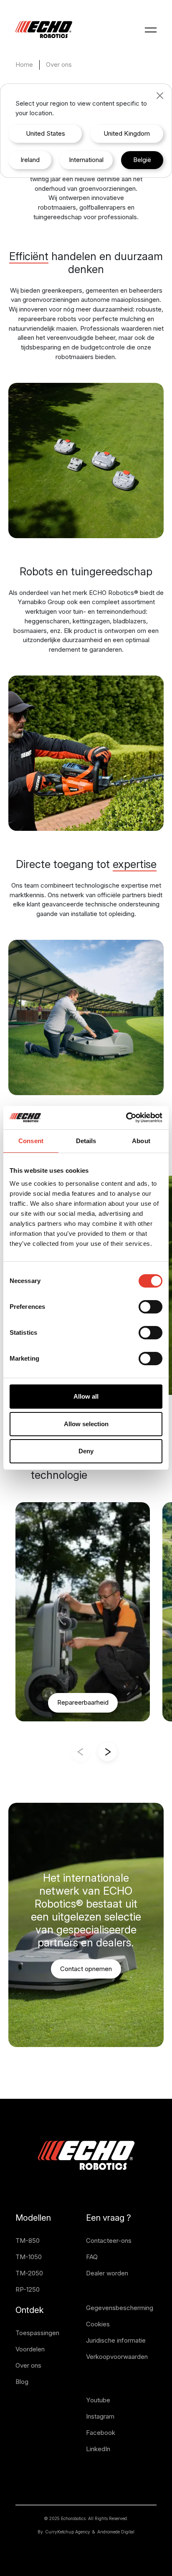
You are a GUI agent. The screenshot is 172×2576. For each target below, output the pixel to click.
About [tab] (141, 1141)
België (142, 160)
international (86, 160)
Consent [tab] (31, 1141)
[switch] (150, 1307)
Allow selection (86, 1424)
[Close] (160, 96)
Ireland (30, 160)
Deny (86, 1451)
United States (46, 133)
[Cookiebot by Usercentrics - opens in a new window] (126, 1118)
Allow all (86, 1396)
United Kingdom (127, 133)
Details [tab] (86, 1141)
